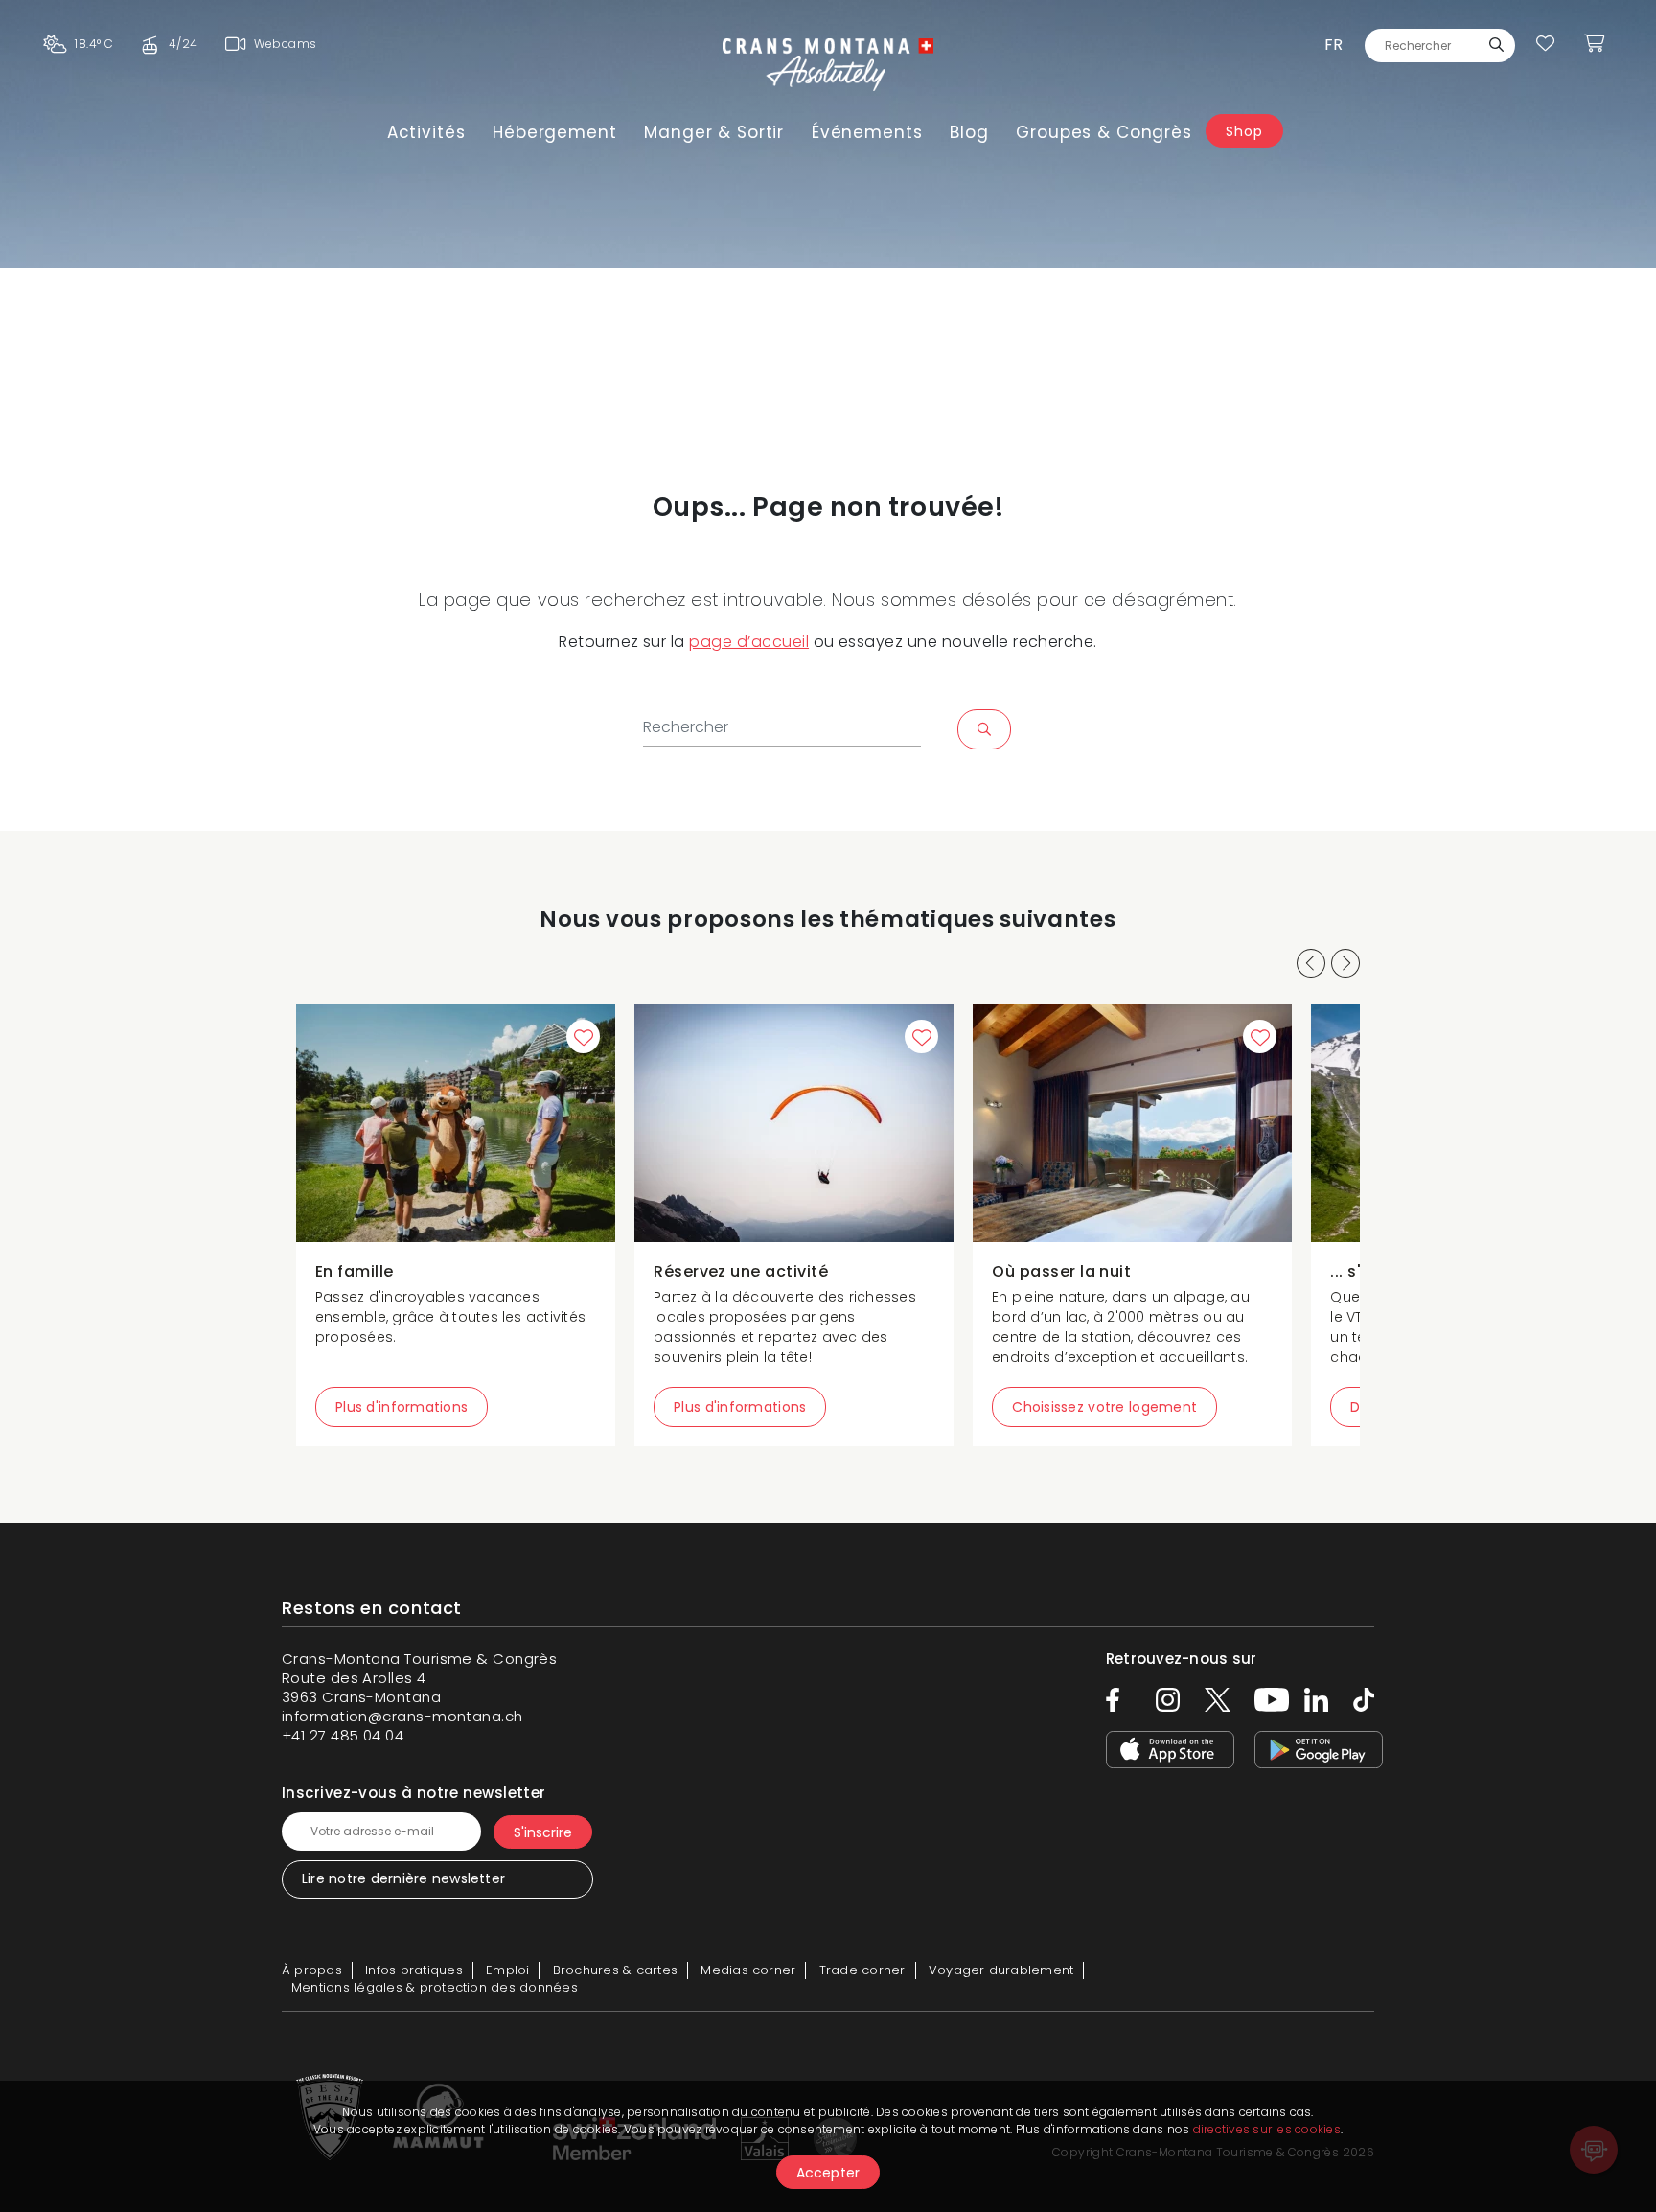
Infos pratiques (414, 1970)
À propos (312, 1970)
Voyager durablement (1001, 1970)
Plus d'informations (402, 1407)
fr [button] (1334, 45)
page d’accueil (749, 642)
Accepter (828, 2173)
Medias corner (748, 1970)
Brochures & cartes (615, 1970)
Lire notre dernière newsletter (403, 1878)
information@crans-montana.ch (402, 1716)
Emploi (507, 1970)
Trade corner (862, 1970)
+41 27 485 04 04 (343, 1735)
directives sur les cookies (1267, 2129)
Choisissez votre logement (1104, 1407)
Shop (1244, 131)
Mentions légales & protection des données (435, 1987)
